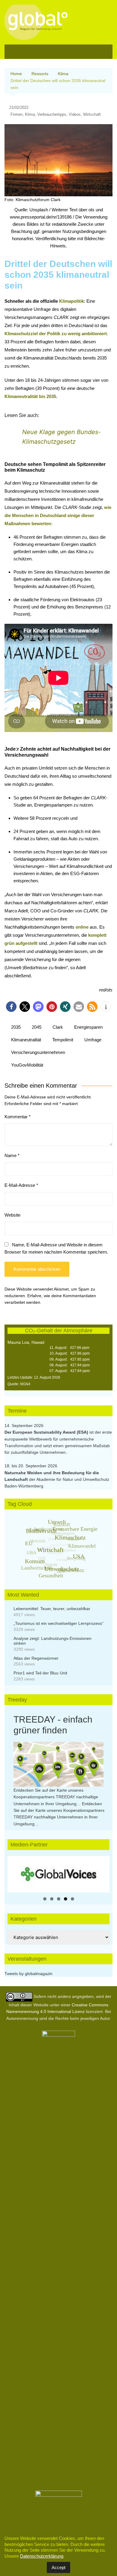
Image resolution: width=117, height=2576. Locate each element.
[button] (11, 1007)
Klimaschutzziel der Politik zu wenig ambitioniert (56, 334)
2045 (37, 1027)
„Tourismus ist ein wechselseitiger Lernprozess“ (58, 1623)
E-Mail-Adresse (21, 1185)
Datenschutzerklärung (42, 2556)
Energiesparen (88, 1027)
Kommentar (18, 1117)
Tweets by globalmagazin (28, 1974)
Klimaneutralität (26, 1040)
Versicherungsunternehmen (38, 1052)
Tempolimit (63, 1040)
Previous (15, 1873)
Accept (58, 2567)
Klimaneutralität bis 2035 (30, 396)
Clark (58, 1027)
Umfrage (93, 1040)
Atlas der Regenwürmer (36, 1658)
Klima (30, 114)
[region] (58, 1874)
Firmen (16, 114)
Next (102, 1873)
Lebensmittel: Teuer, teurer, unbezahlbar (52, 1609)
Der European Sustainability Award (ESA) (47, 1432)
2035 (16, 1027)
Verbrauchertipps (52, 114)
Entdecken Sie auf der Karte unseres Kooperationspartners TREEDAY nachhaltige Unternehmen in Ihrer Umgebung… (56, 1797)
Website (12, 1215)
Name (12, 1155)
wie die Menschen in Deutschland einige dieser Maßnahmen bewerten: (58, 515)
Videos (75, 114)
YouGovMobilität (27, 1065)
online (82, 927)
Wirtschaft (92, 114)
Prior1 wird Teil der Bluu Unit (40, 1673)
